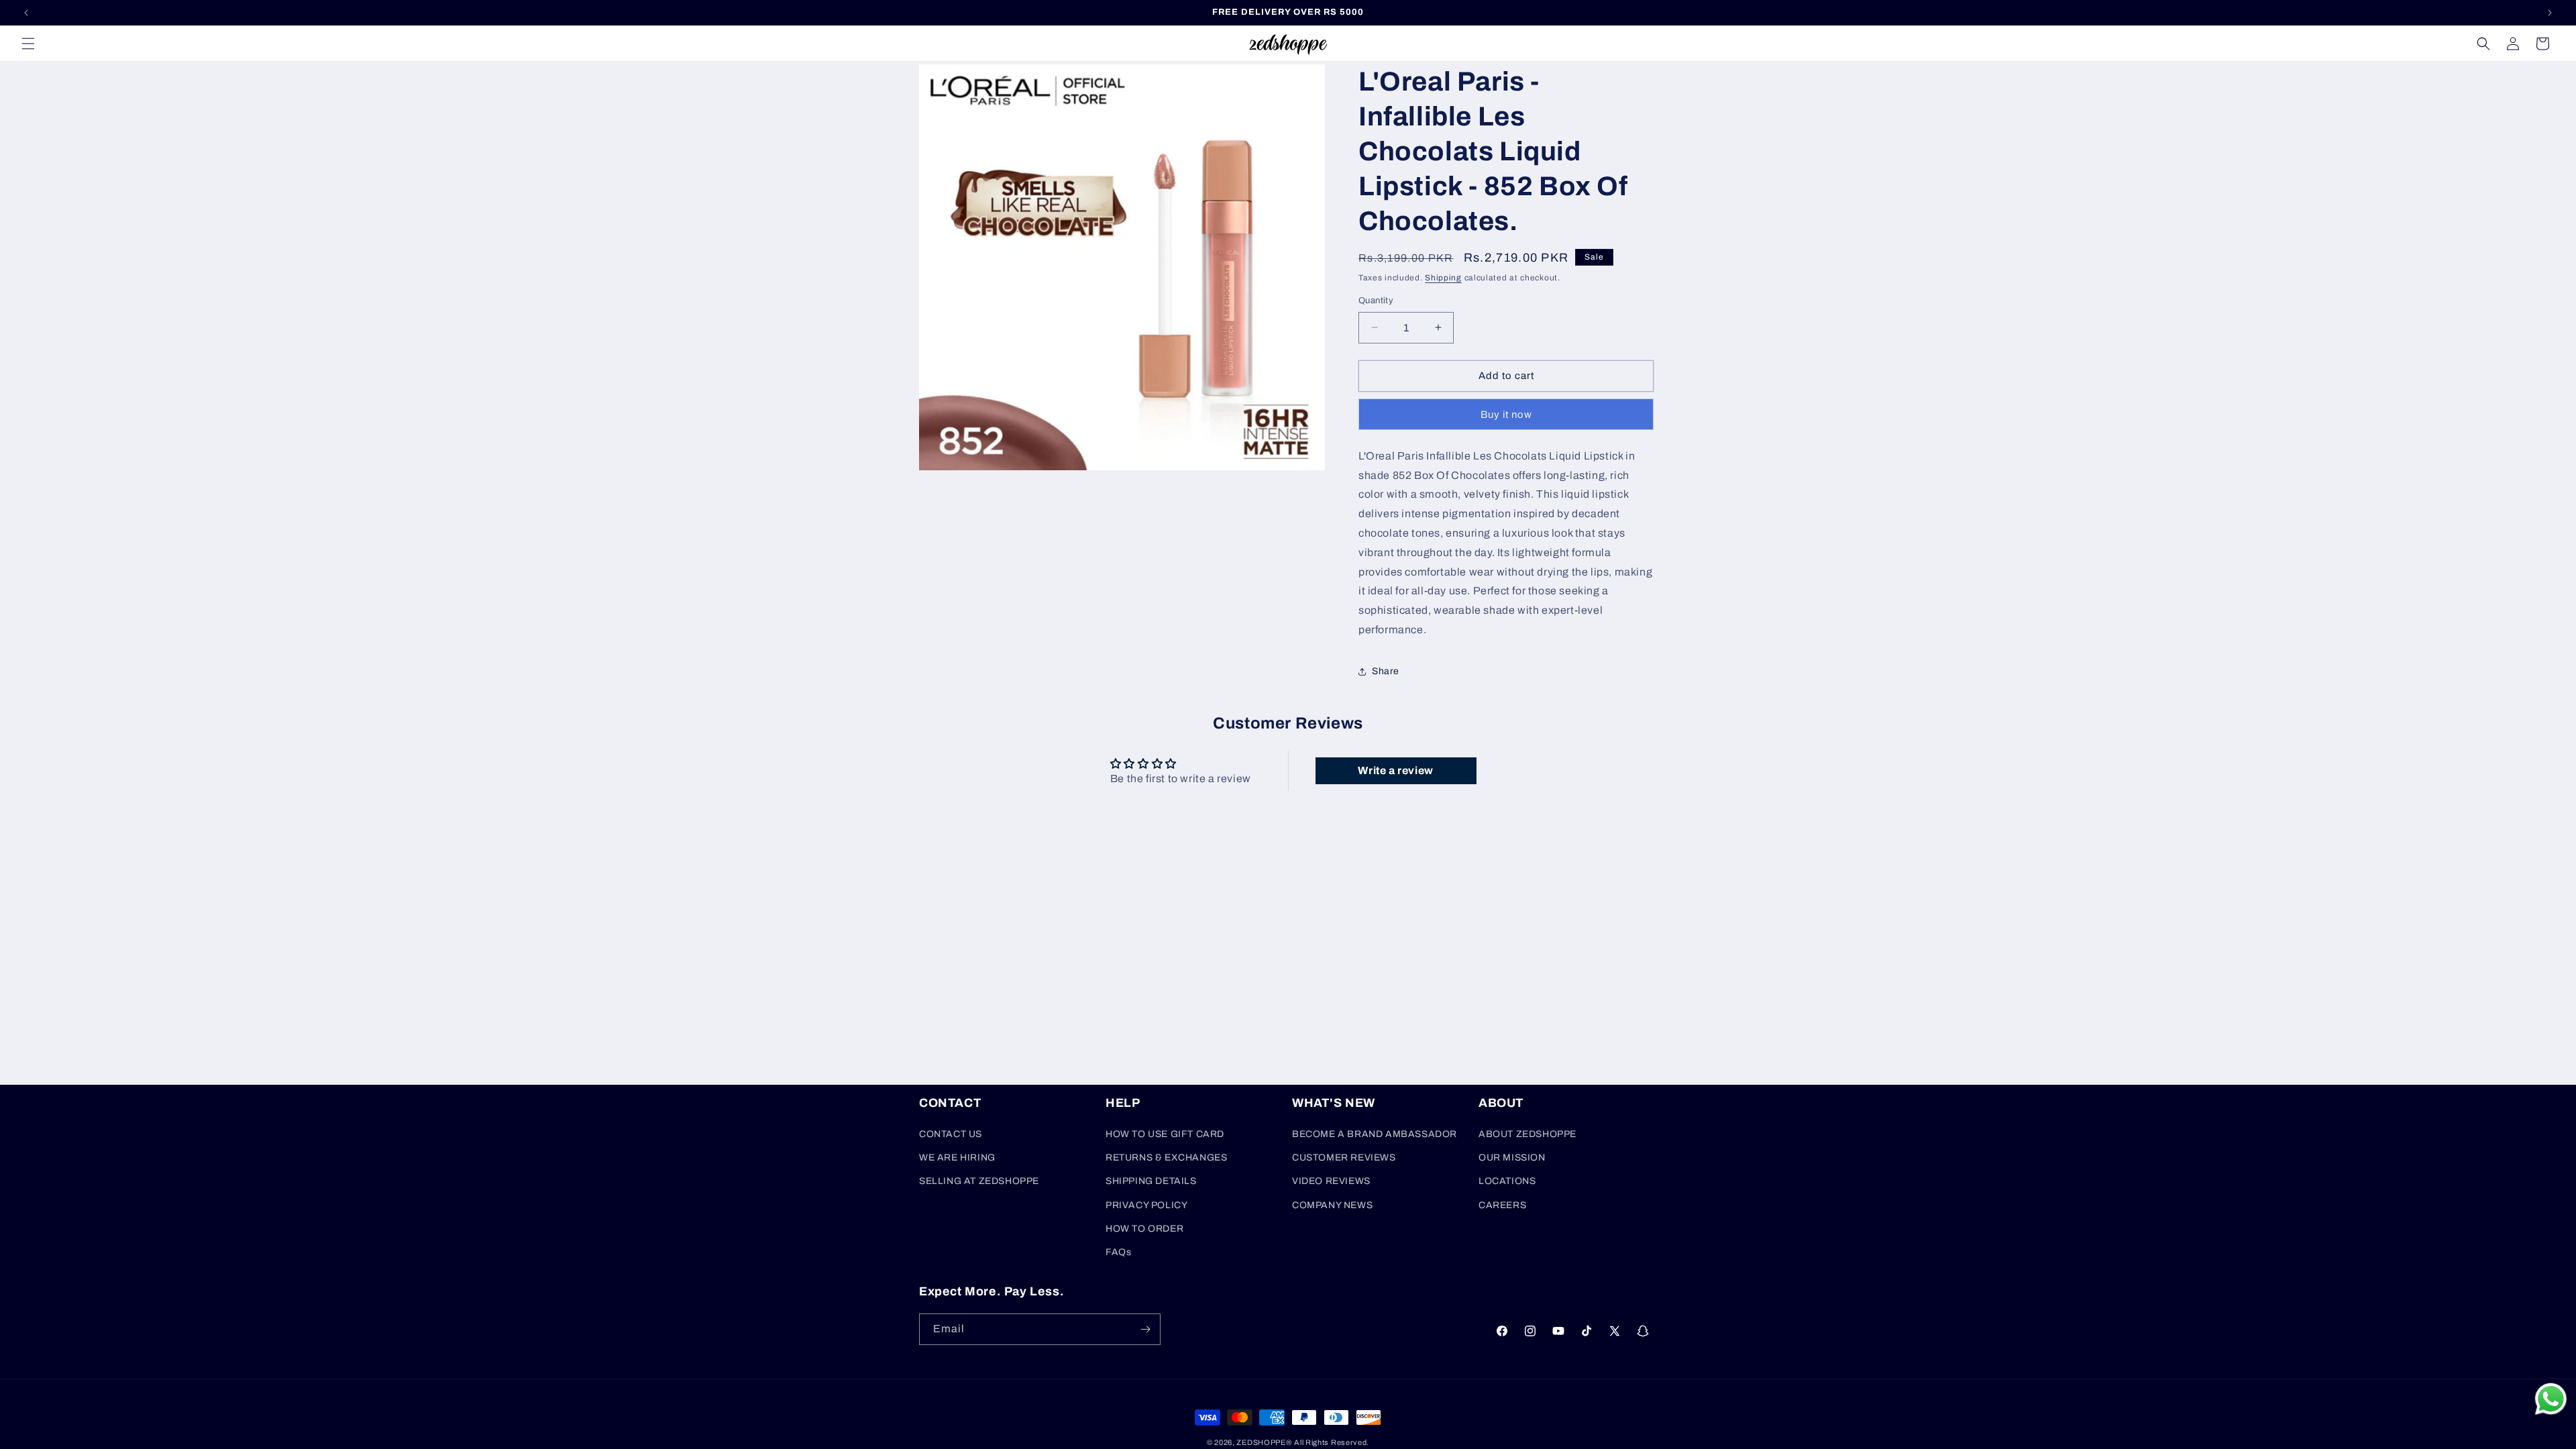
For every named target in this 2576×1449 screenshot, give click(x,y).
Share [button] (1386, 671)
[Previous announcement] (26, 13)
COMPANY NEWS (1332, 1205)
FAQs (1118, 1252)
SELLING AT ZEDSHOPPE (979, 1181)
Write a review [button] (1395, 770)
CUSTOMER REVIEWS (1344, 1158)
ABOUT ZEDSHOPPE (1527, 1134)
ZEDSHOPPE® (1264, 1442)
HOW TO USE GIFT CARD (1165, 1134)
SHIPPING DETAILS (1151, 1181)
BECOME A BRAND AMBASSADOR (1375, 1134)
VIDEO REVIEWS (1331, 1181)
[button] (28, 44)
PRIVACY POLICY (1146, 1205)
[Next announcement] (2550, 13)
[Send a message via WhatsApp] (2551, 1399)
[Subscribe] (1145, 1329)
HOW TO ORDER (1144, 1229)
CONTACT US (951, 1134)
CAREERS (1502, 1205)
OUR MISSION (1512, 1158)
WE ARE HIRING (957, 1158)
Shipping (1443, 278)
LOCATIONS (1507, 1181)
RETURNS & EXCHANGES (1166, 1158)
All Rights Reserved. (1332, 1442)
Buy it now (1506, 415)
